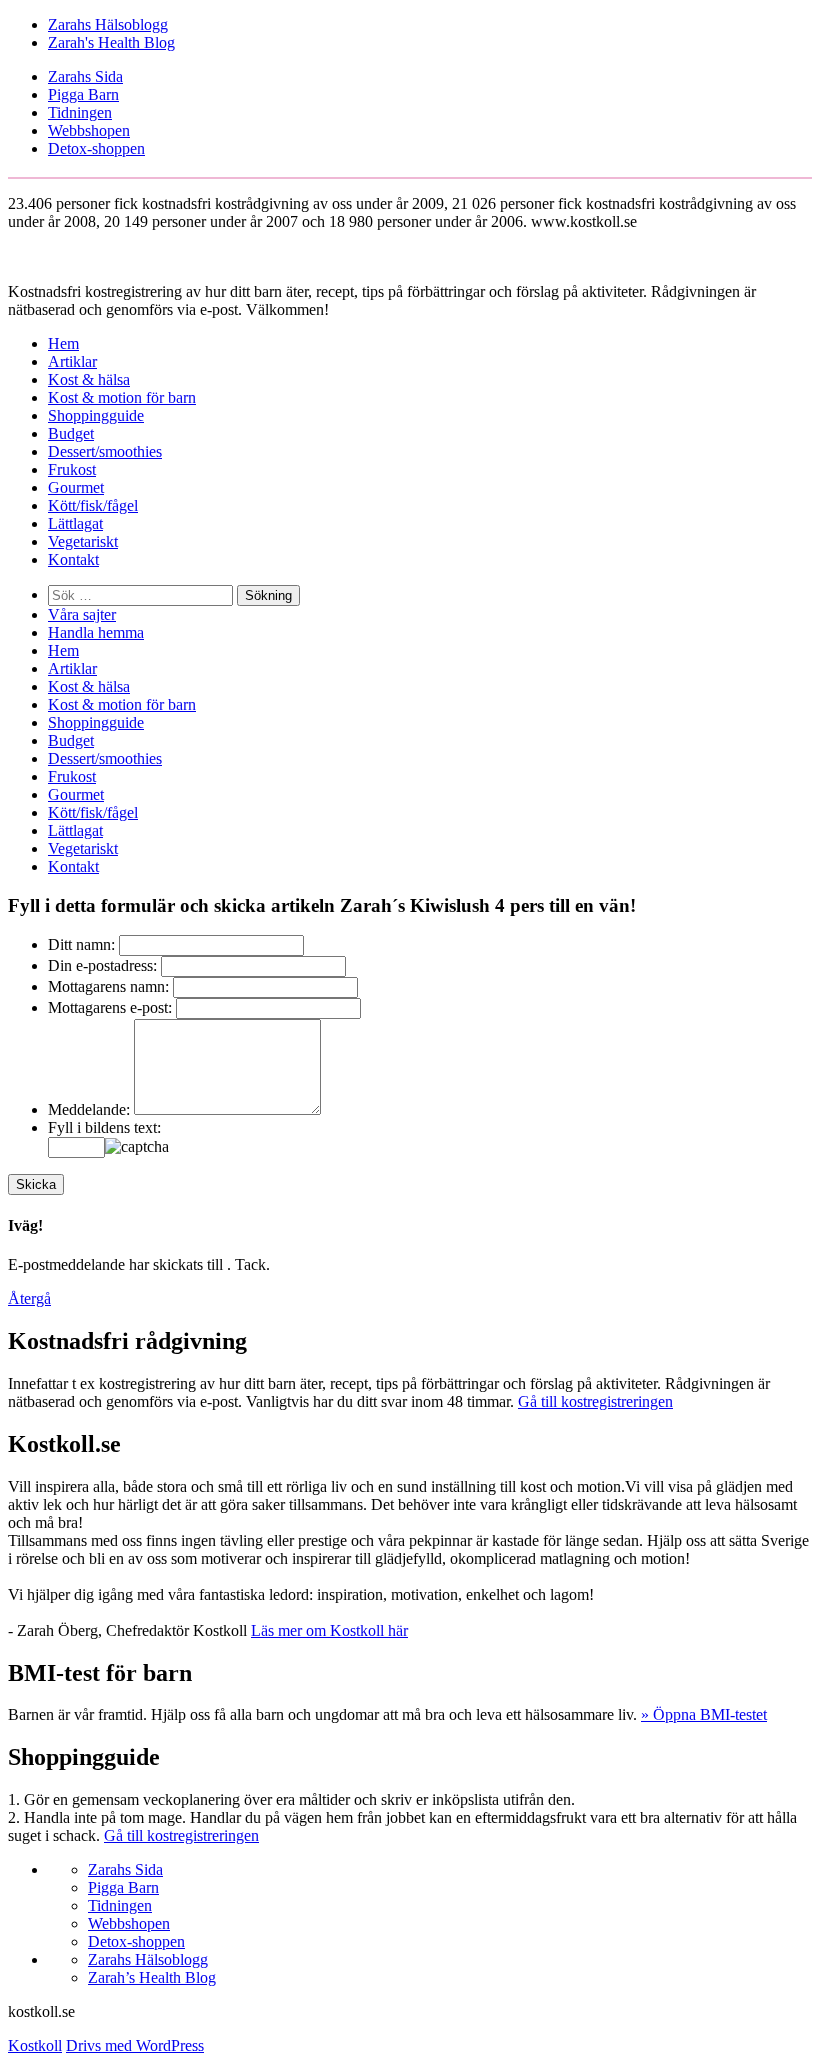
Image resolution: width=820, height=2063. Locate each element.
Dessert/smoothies (105, 451)
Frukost (72, 469)
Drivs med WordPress (135, 2045)
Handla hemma (96, 632)
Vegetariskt (83, 541)
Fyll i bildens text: (104, 1127)
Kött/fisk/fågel (93, 505)
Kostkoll (35, 2045)
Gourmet (76, 487)
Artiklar (72, 361)
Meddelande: (89, 1109)
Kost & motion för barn (122, 397)
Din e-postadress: (102, 965)
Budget (71, 433)
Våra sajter (82, 614)
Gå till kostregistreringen (595, 1401)
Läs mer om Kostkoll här (329, 1630)
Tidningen (80, 112)
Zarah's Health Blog (111, 42)
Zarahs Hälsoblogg (108, 24)
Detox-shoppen (96, 148)
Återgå (29, 1298)
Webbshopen (89, 130)
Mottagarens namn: (108, 986)
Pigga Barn (83, 94)
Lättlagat (75, 523)
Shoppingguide (96, 415)
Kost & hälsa (89, 379)
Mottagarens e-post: (110, 1007)
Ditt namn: (81, 944)
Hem (63, 343)
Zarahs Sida (85, 76)
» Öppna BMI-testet (704, 1714)
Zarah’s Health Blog (152, 1977)
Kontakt (73, 559)
